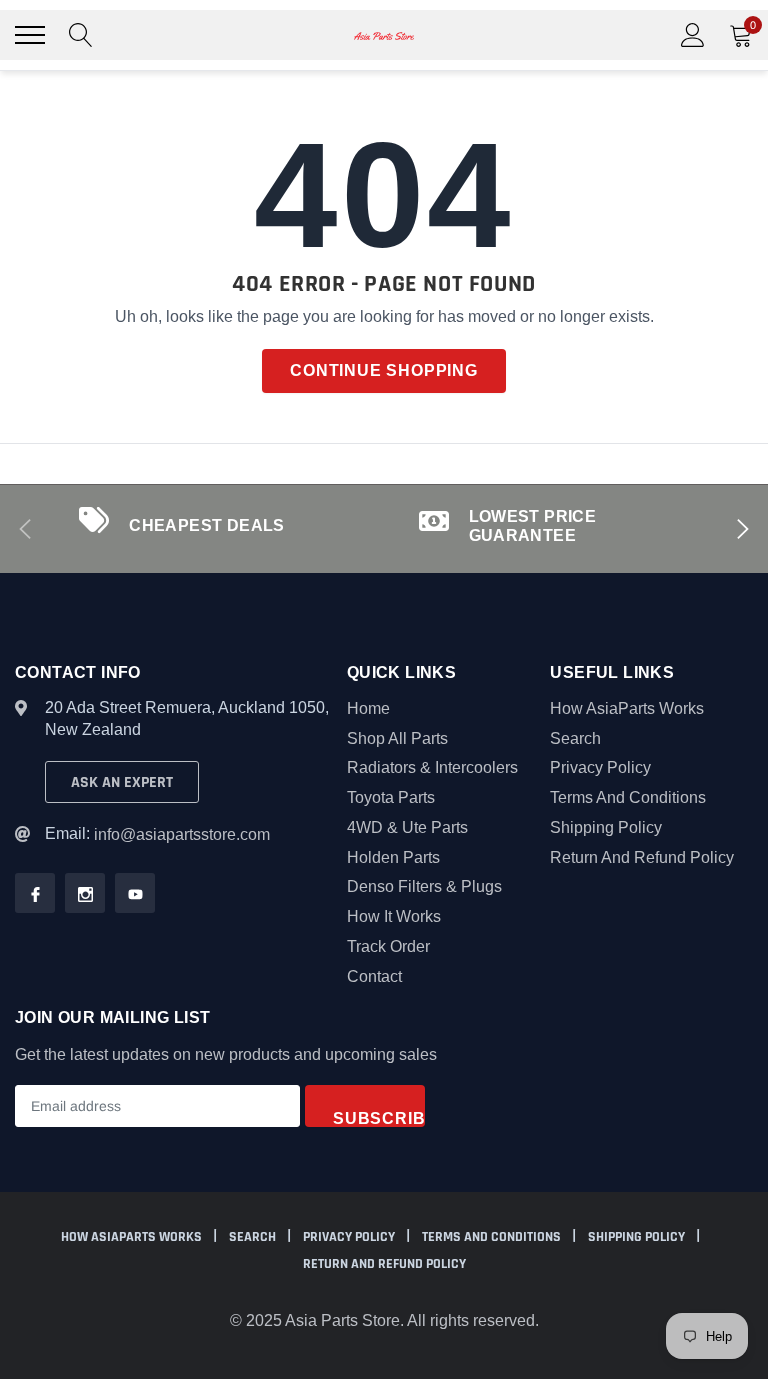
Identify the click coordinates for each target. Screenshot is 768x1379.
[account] (693, 34)
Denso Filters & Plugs (424, 886)
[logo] (384, 35)
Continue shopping (384, 370)
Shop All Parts (397, 738)
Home (368, 708)
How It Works (394, 916)
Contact (374, 976)
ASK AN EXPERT (122, 782)
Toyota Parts (391, 797)
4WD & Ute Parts (407, 827)
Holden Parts (393, 857)
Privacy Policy (600, 767)
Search (575, 738)
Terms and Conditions (628, 797)
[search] (81, 35)
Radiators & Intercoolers (432, 767)
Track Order (388, 946)
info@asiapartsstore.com (182, 834)
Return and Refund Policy (642, 857)
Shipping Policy (606, 827)
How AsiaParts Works (627, 708)
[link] (35, 893)
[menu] (30, 35)
